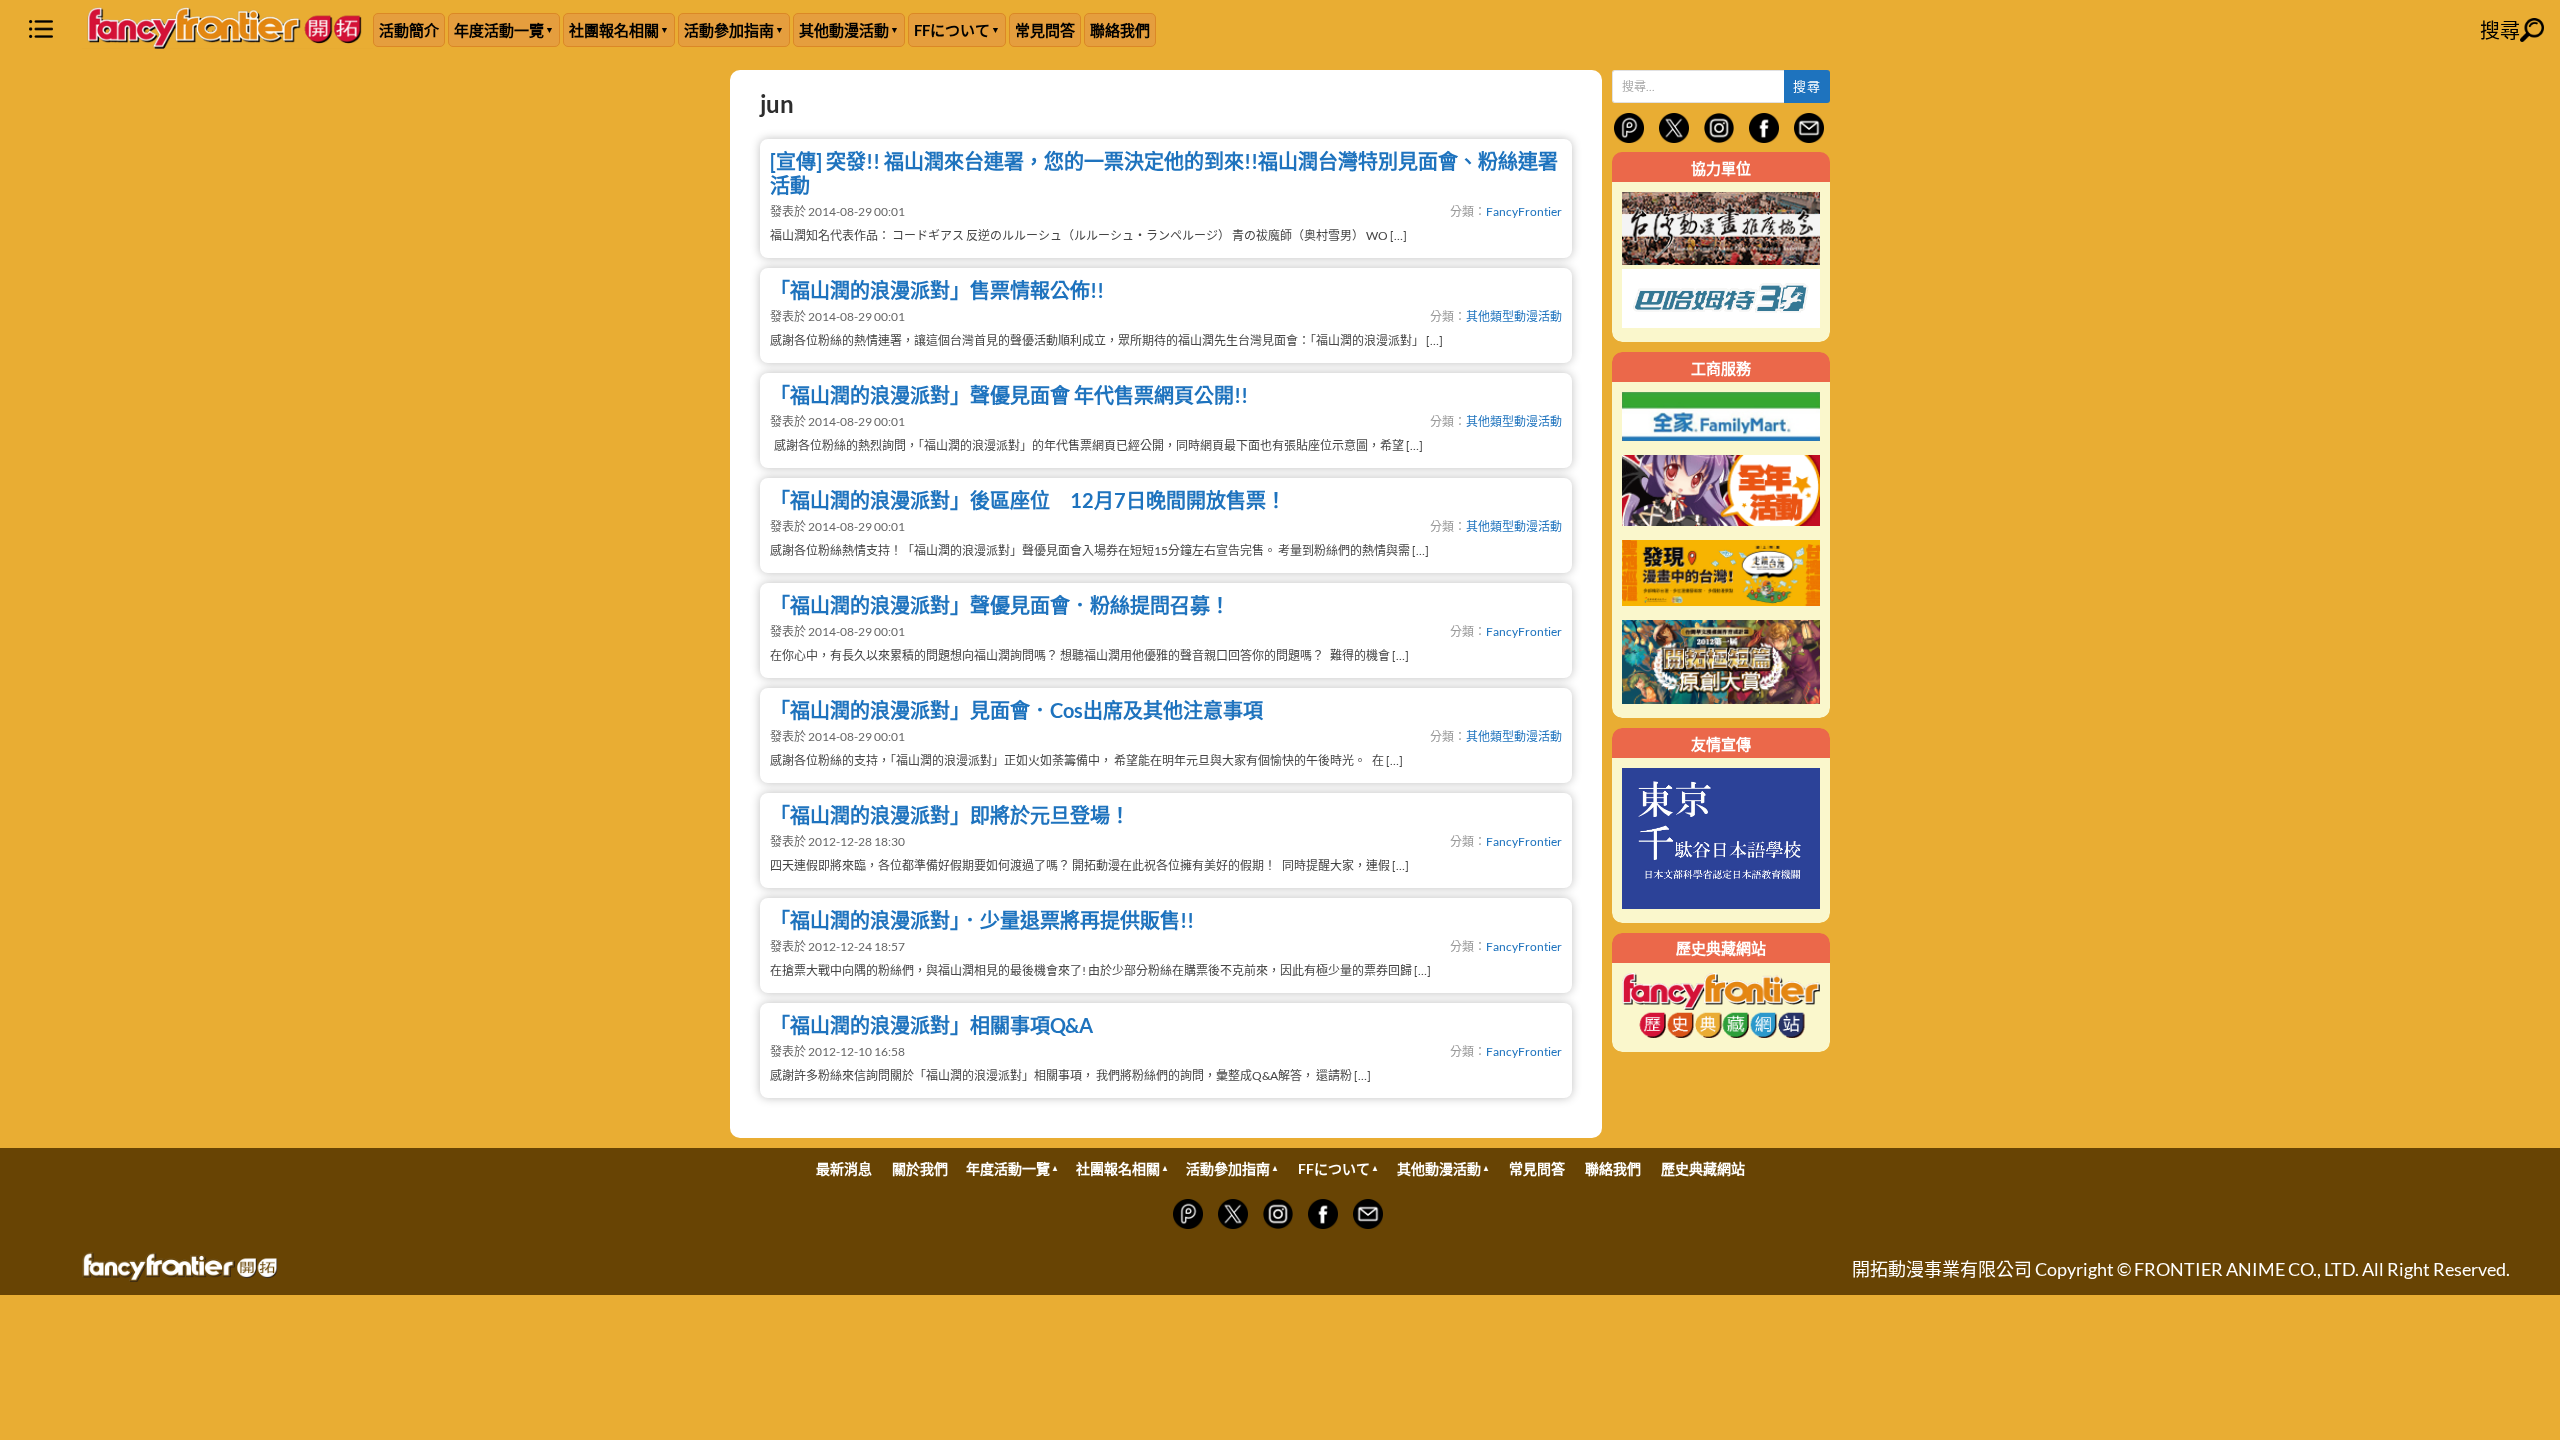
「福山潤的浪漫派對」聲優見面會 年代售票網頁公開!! (1009, 395)
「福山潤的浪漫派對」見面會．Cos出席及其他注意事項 (1016, 710)
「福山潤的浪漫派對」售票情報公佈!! (937, 290)
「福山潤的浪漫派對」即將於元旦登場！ (950, 815)
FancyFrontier (1524, 211)
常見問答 (1045, 30)
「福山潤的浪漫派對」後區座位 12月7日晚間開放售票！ (1028, 500)
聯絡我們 (1120, 30)
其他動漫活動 (844, 30)
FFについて (952, 30)
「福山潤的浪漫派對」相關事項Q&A (931, 1025)
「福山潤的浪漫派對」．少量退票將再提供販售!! (982, 920)
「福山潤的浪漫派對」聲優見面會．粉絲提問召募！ (1000, 605)
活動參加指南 (729, 30)
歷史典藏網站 (1703, 1168)
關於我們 (920, 1168)
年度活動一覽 (499, 30)
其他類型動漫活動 (1514, 316)
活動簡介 (409, 30)
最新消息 (844, 1168)
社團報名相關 (614, 30)
